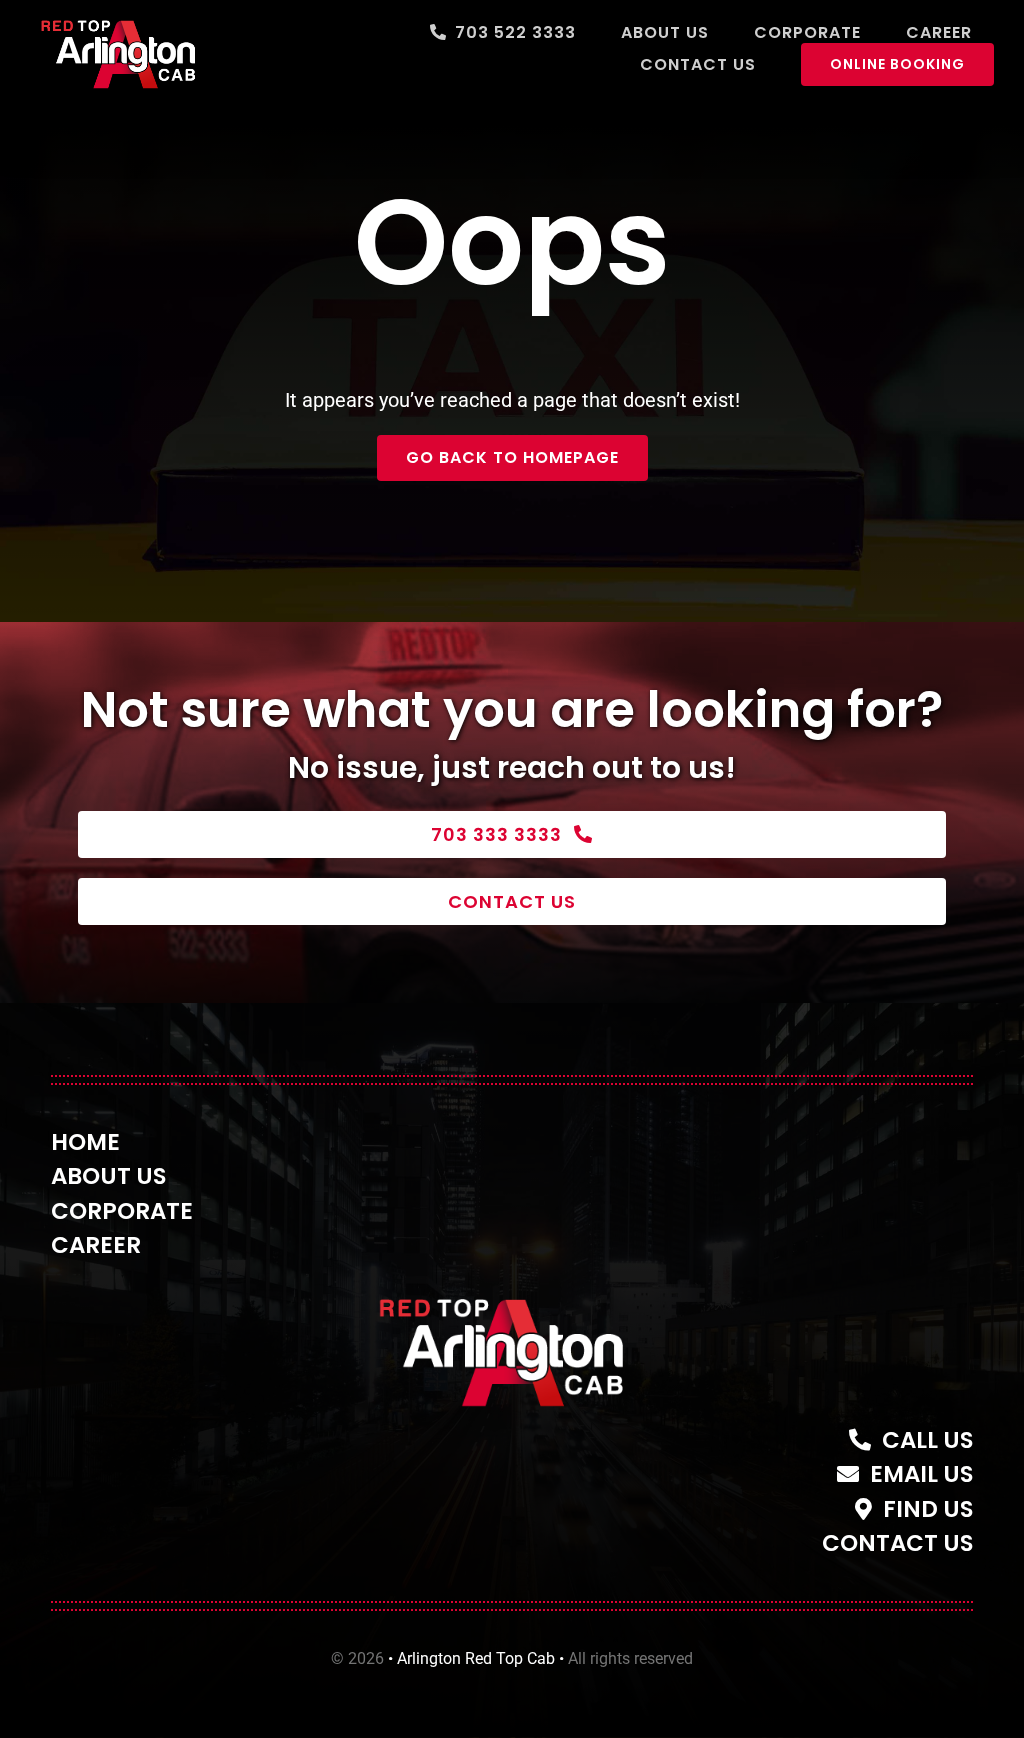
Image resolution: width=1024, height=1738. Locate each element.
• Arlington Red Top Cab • (476, 1658)
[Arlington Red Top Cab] (512, 1290)
